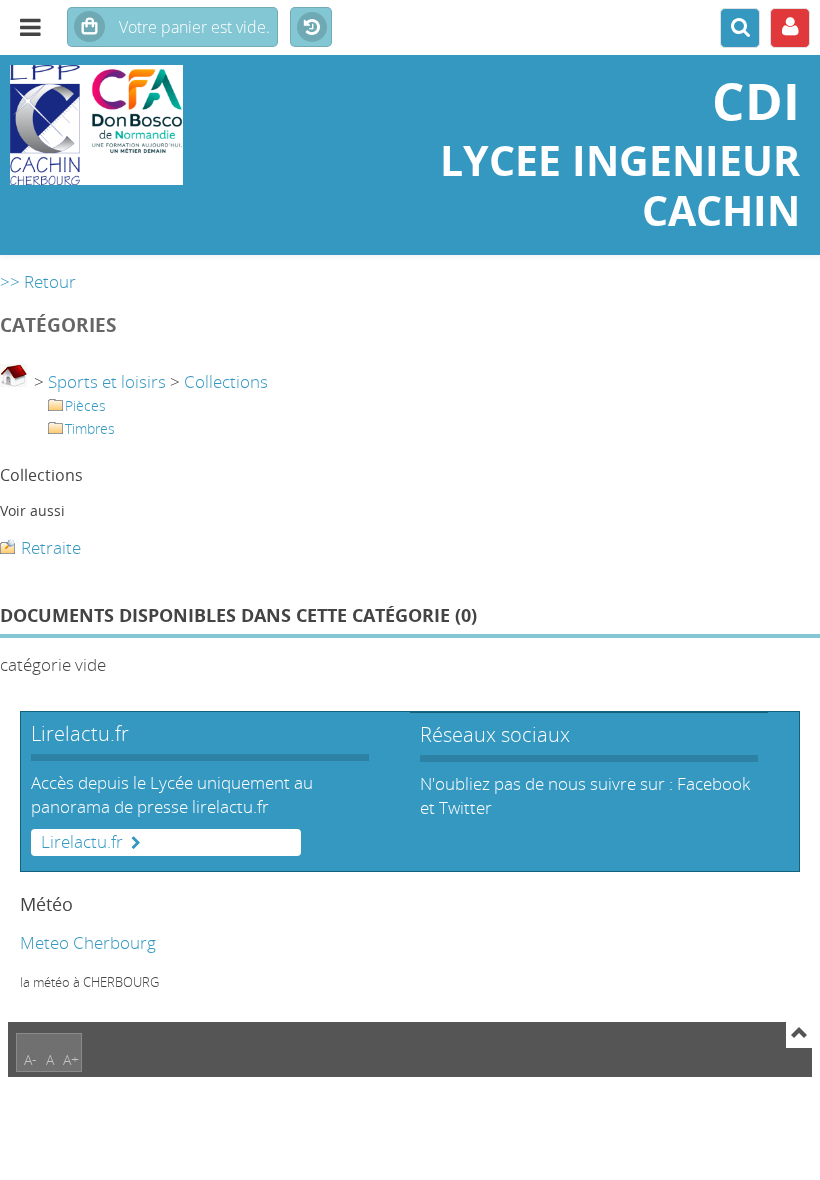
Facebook (713, 783)
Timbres (90, 428)
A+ (71, 1059)
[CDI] (136, 125)
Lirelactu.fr (82, 842)
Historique (311, 28)
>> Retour (38, 281)
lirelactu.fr (230, 806)
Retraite (51, 547)
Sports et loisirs (107, 381)
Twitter (465, 807)
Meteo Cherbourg (88, 942)
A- (30, 1059)
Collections (226, 381)
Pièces (85, 405)
